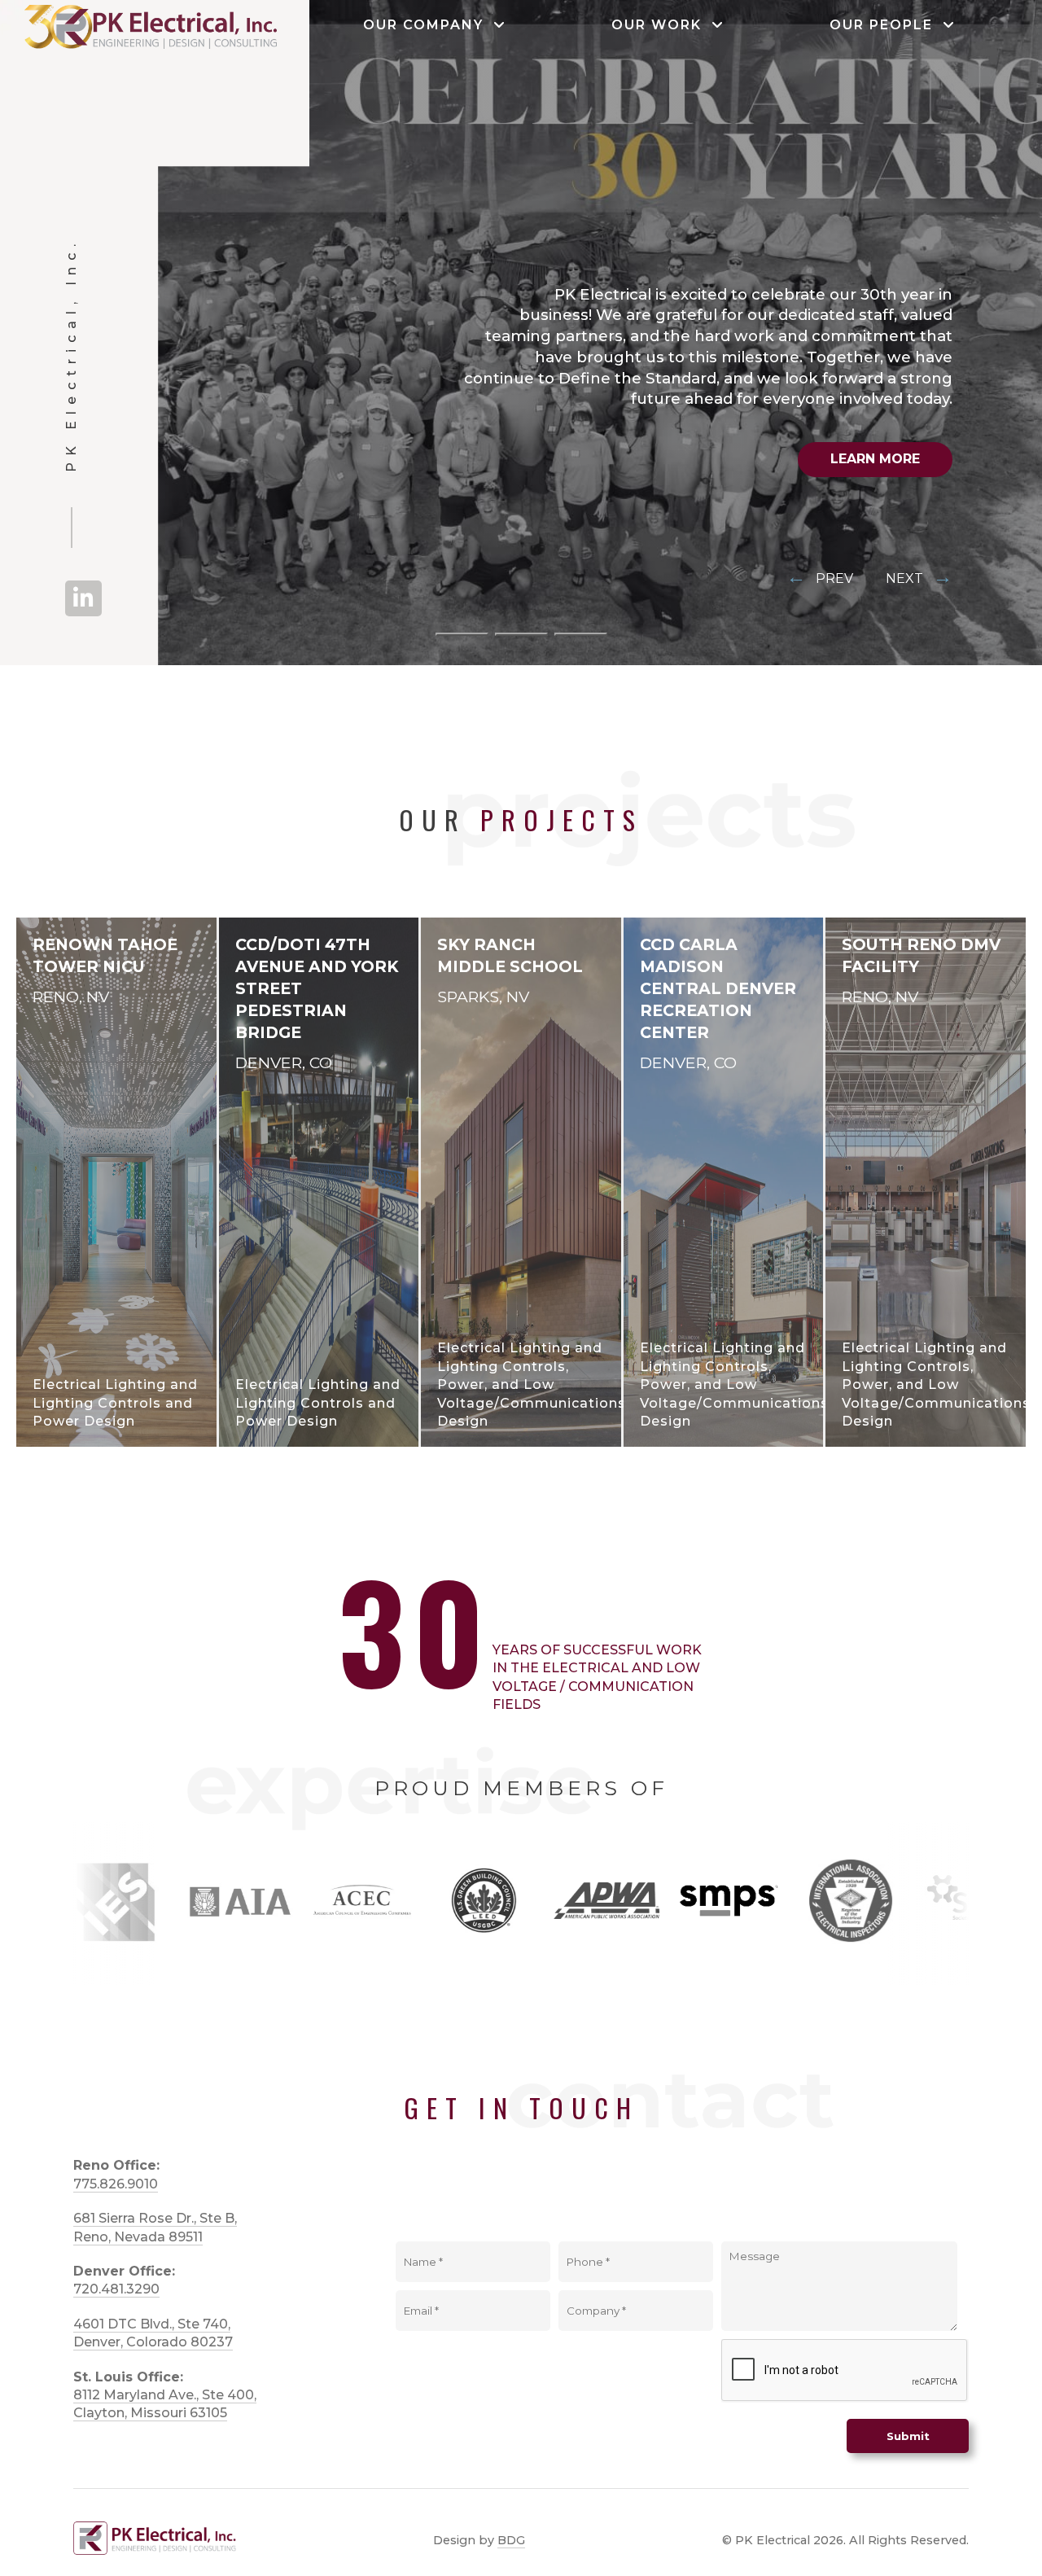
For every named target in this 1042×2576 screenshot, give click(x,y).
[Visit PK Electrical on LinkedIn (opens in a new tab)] (83, 598)
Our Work (661, 25)
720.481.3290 (116, 2289)
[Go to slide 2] (521, 634)
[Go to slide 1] (462, 634)
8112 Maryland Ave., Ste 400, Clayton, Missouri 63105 (165, 2404)
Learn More (875, 459)
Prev (820, 578)
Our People (886, 25)
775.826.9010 (116, 2184)
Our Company (428, 25)
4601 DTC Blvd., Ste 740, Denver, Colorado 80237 (153, 2333)
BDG (511, 2540)
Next (919, 578)
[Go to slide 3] (581, 634)
